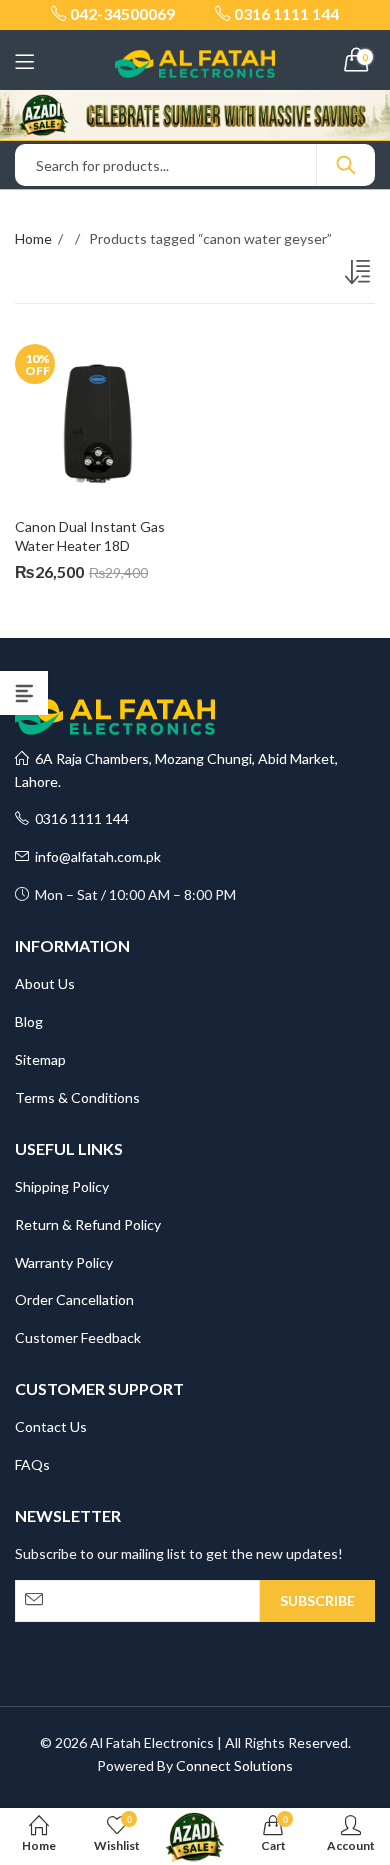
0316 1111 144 (79, 818)
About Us (45, 983)
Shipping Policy (62, 1186)
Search (346, 165)
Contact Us (51, 1426)
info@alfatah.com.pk (95, 856)
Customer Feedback (78, 1337)
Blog (29, 1021)
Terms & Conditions (77, 1097)
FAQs (32, 1464)
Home (33, 238)
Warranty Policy (64, 1262)
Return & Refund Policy (88, 1224)
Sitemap (40, 1059)
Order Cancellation (74, 1299)
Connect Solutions (234, 1765)
